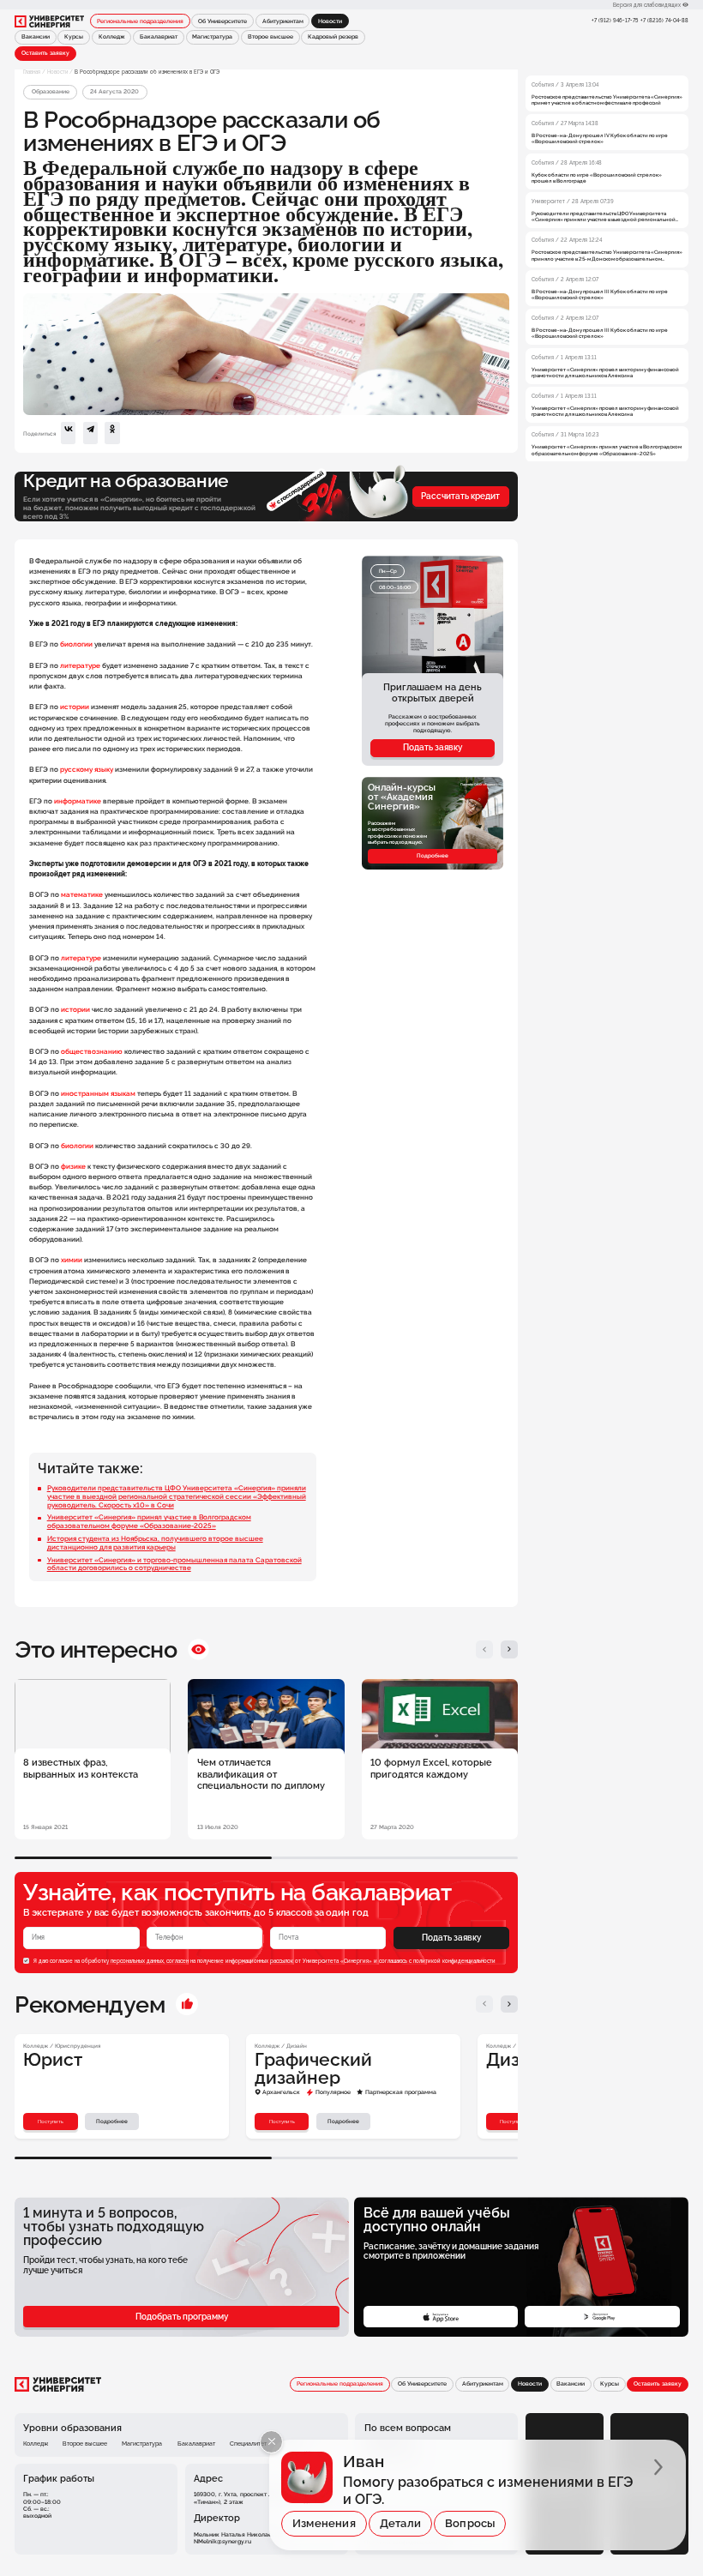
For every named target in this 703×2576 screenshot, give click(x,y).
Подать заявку (433, 747)
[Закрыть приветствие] (271, 2442)
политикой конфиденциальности (454, 1961)
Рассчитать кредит (460, 496)
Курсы (74, 37)
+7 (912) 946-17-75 (615, 20)
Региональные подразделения (140, 21)
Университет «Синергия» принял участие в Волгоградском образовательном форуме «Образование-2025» (149, 1521)
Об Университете (222, 21)
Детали (400, 2523)
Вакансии (36, 37)
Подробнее (433, 855)
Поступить (51, 2121)
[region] (607, 261)
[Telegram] (90, 433)
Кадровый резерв (333, 37)
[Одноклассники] (112, 433)
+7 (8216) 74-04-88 (664, 20)
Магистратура (212, 37)
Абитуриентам (283, 21)
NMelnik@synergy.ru (222, 2542)
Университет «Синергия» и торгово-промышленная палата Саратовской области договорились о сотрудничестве (174, 1564)
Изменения (324, 2523)
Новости (58, 72)
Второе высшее (270, 37)
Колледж (112, 37)
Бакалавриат (159, 37)
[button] (485, 1649)
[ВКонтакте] (68, 433)
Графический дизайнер (313, 2069)
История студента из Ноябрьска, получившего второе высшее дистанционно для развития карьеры (155, 1543)
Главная (32, 72)
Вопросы (470, 2523)
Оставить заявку (45, 53)
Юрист (53, 2060)
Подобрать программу (182, 2317)
